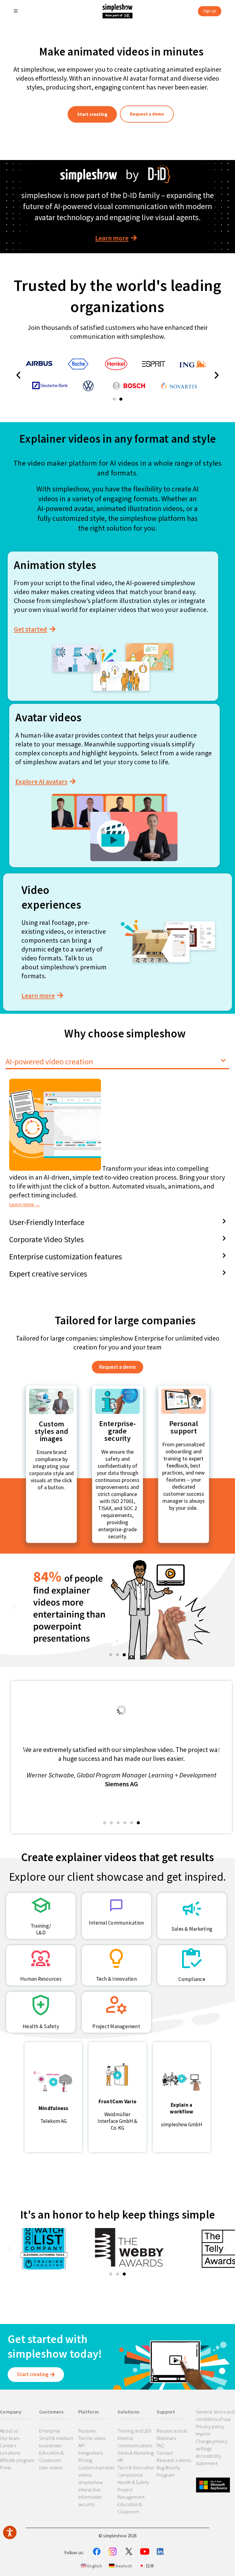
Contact (165, 2453)
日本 (149, 2566)
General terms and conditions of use (215, 2415)
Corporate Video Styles (47, 1239)
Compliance (130, 2475)
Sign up (210, 11)
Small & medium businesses (56, 2442)
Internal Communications (135, 2442)
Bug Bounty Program (168, 2471)
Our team (10, 2438)
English (94, 2566)
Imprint (203, 2434)
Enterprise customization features (66, 1256)
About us (9, 2431)
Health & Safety (133, 2482)
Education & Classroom (52, 2456)
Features (87, 2431)
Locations (10, 2453)
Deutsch (123, 2566)
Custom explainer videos (97, 2471)
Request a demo (174, 2460)
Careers (8, 2445)
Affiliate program (17, 2460)
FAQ (161, 2445)
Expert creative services (48, 1274)
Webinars (166, 2438)
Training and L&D (134, 2431)
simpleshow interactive (91, 2486)
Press (6, 2467)
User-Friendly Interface (47, 1222)
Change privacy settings (212, 2445)
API (82, 2445)
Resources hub (172, 2431)
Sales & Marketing (136, 2453)
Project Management (131, 2493)
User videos (51, 2467)
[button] (114, 399)
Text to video (92, 2438)
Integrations (91, 2453)
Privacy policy (210, 2426)
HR (120, 2460)
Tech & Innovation (136, 2467)
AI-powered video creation (49, 1061)
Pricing (85, 2460)
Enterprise (50, 2431)
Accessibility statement (208, 2460)
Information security (90, 2501)
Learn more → (25, 1204)
